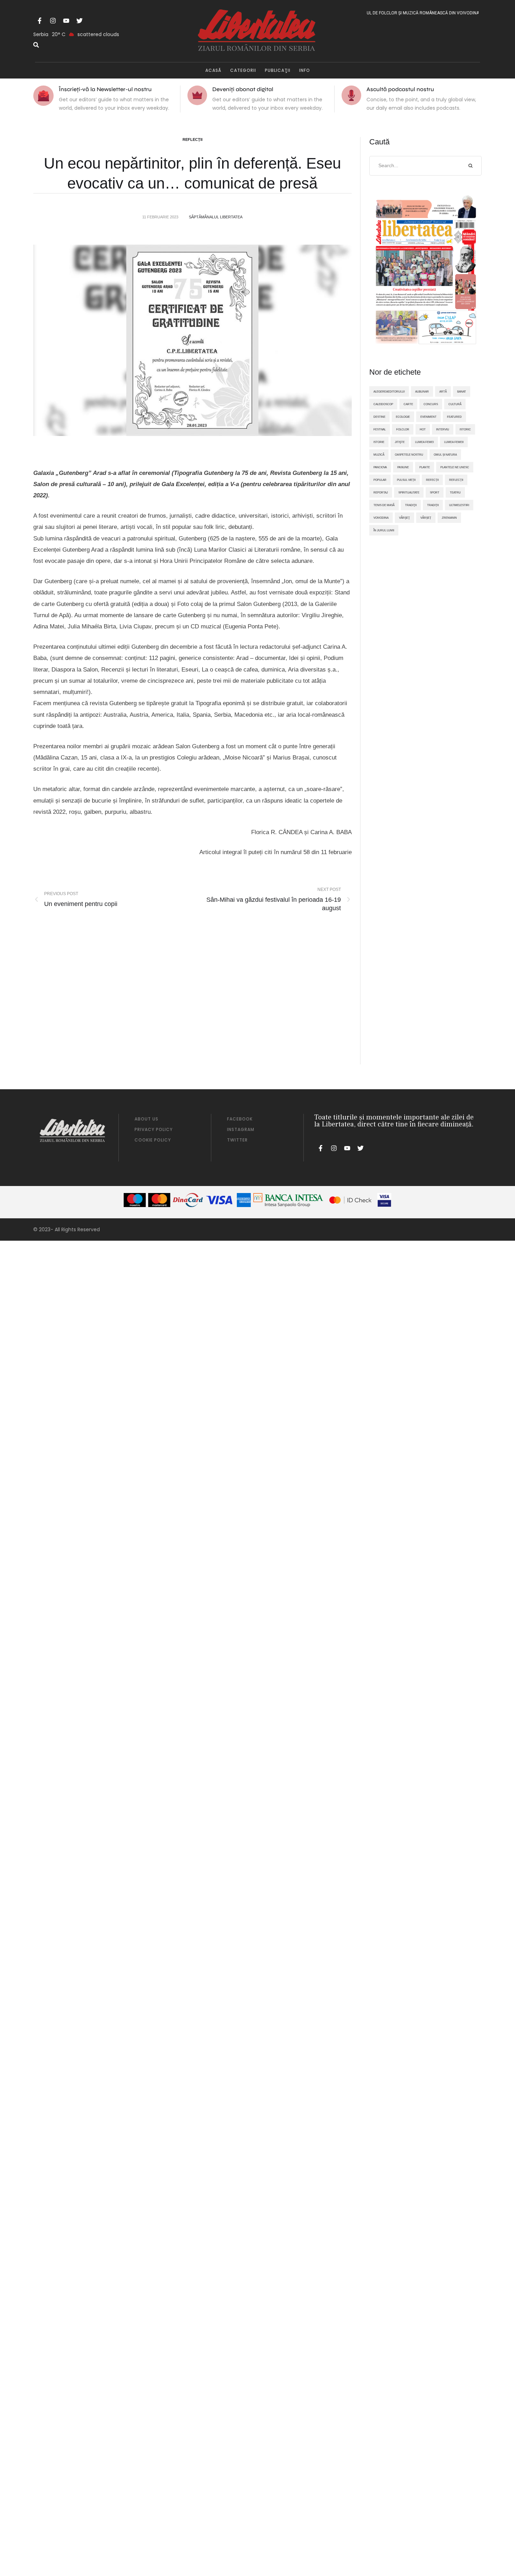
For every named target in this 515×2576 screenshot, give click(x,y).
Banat (462, 391)
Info (305, 70)
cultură (455, 404)
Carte (408, 404)
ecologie (403, 417)
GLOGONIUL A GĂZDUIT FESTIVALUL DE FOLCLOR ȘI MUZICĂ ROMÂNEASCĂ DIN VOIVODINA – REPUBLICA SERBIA (389, 13)
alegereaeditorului (389, 391)
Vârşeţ (404, 518)
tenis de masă (384, 505)
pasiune (403, 467)
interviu (443, 429)
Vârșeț (426, 518)
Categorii (243, 70)
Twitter (237, 1140)
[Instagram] (53, 21)
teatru (455, 492)
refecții (432, 480)
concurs (431, 404)
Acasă (213, 70)
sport (435, 492)
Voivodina (381, 518)
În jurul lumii (384, 530)
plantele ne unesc (455, 467)
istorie (379, 442)
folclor (403, 429)
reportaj (381, 492)
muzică (379, 455)
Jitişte (400, 442)
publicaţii (278, 70)
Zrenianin (449, 518)
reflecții (456, 480)
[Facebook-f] (40, 21)
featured (454, 417)
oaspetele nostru (409, 455)
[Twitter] (80, 21)
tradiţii (411, 505)
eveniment (428, 417)
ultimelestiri (459, 505)
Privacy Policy (154, 1129)
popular (380, 480)
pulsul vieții (406, 480)
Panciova (380, 467)
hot (423, 429)
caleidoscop (383, 404)
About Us (146, 1119)
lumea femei (424, 442)
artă (443, 391)
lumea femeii (454, 442)
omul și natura (445, 455)
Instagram (241, 1129)
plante (425, 467)
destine (379, 417)
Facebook (240, 1119)
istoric (465, 429)
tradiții (433, 505)
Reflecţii (193, 139)
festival (380, 429)
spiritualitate (409, 492)
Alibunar (422, 391)
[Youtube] (66, 21)
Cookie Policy (153, 1140)
